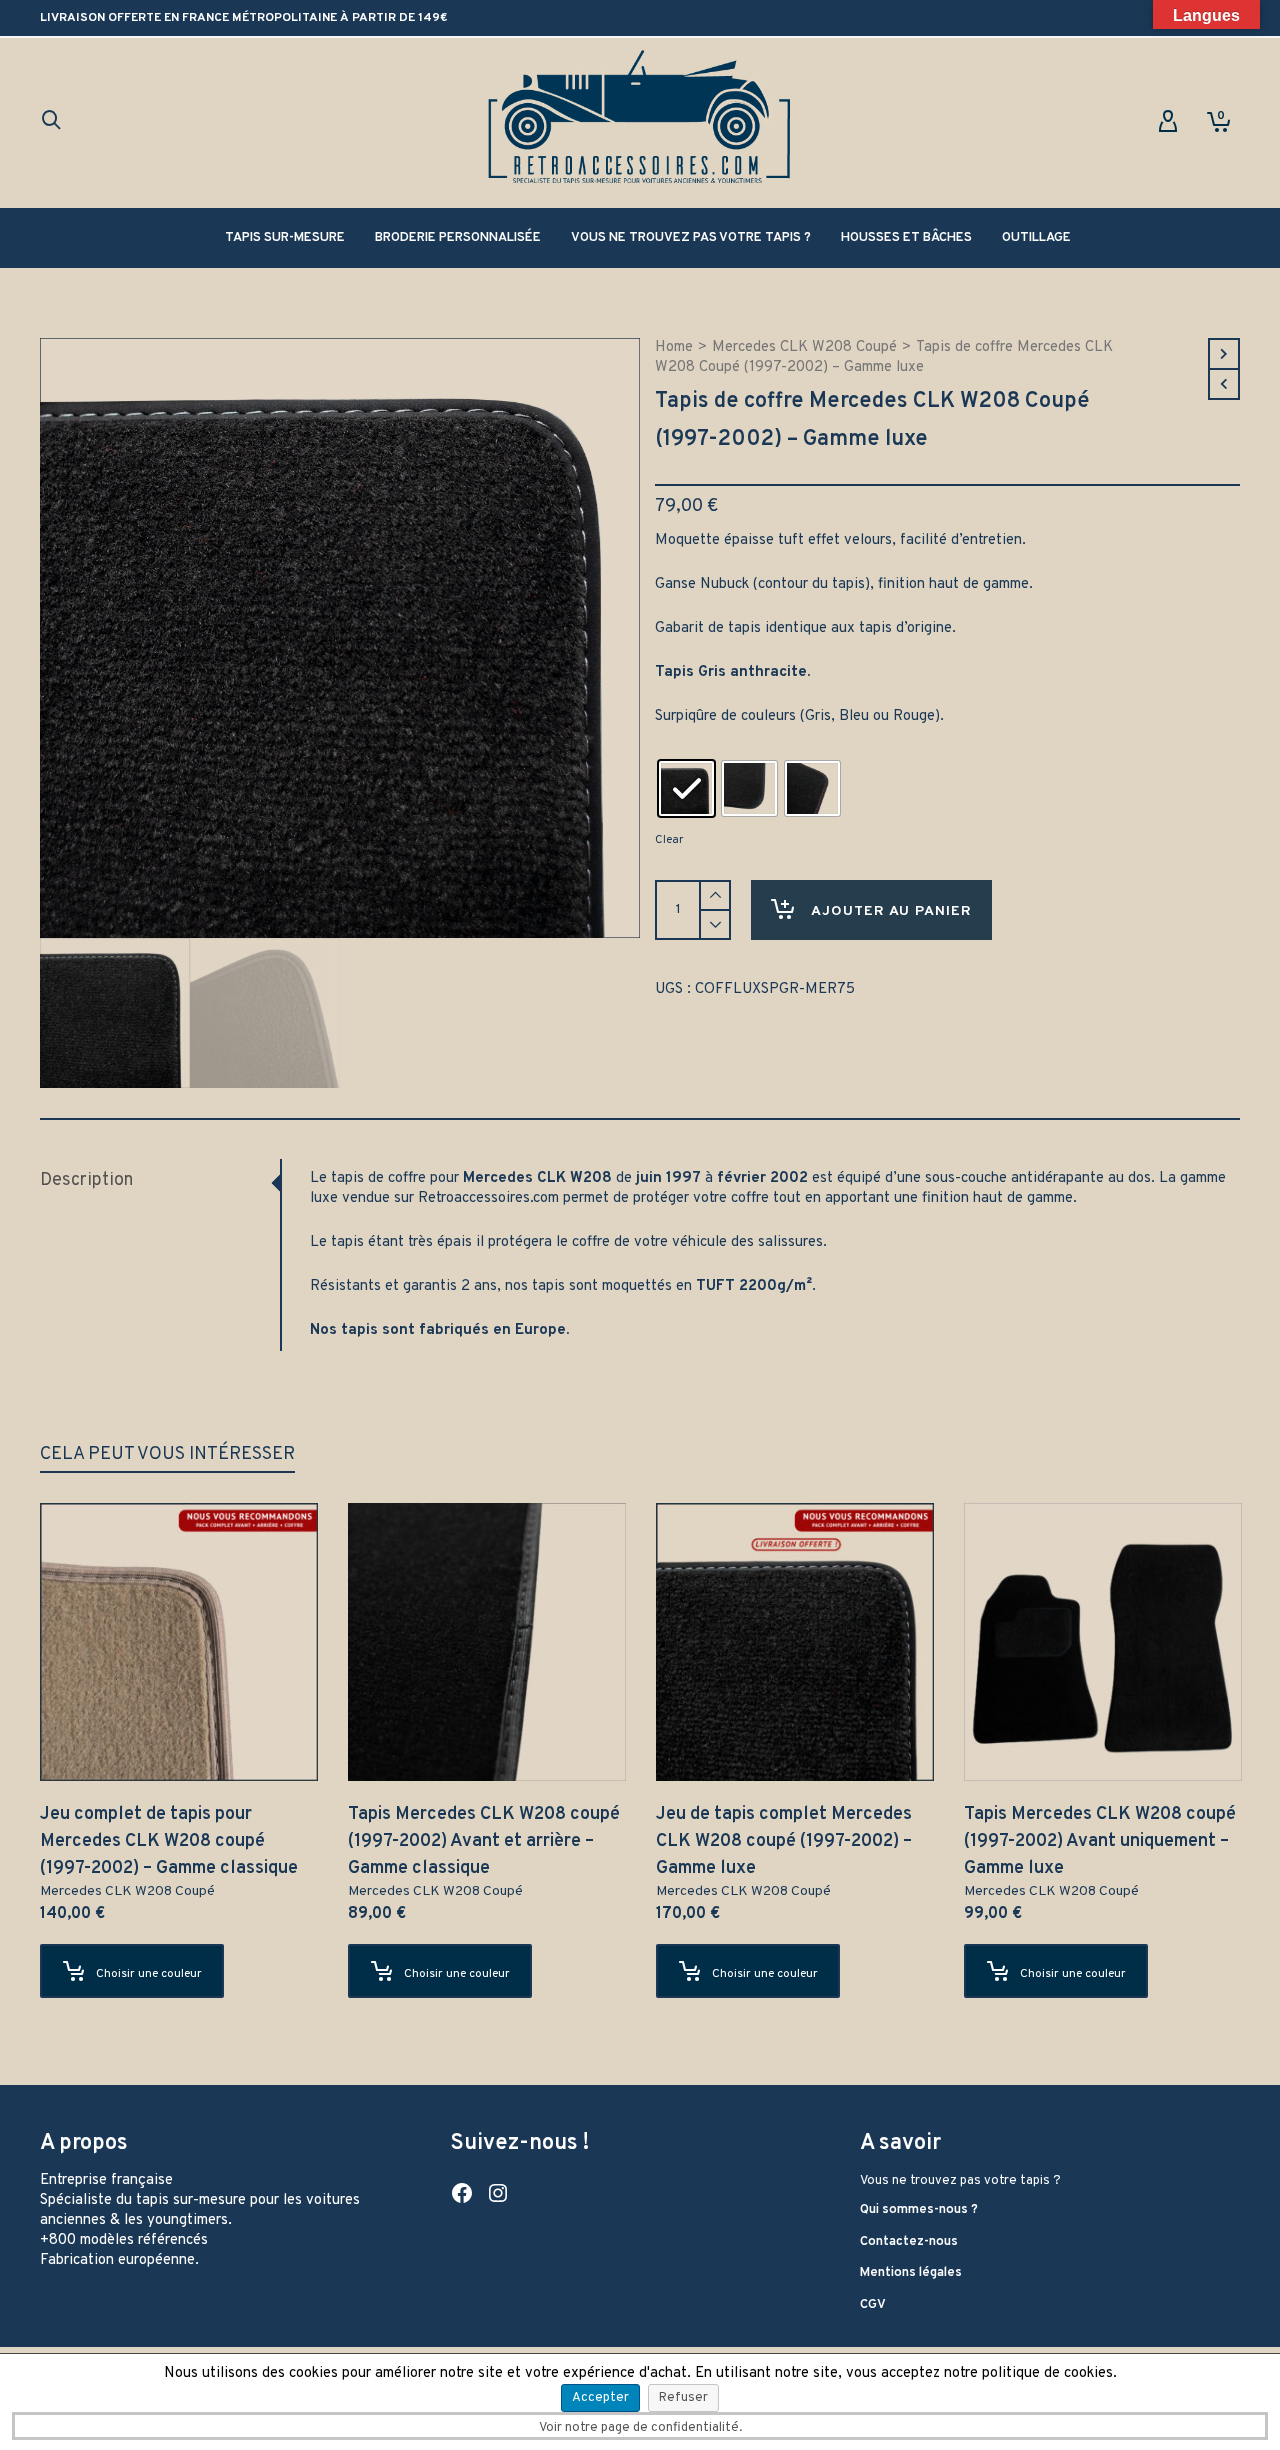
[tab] (160, 1181)
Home (674, 347)
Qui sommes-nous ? (919, 2210)
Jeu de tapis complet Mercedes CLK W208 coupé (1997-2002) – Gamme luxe (784, 1841)
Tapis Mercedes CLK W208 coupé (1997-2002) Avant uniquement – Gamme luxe (1100, 1841)
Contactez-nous (909, 2242)
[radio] (686, 788)
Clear (669, 840)
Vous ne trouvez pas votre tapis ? (960, 2181)
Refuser (683, 2398)
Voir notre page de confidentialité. (640, 2428)
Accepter (600, 2398)
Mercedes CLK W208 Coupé (804, 347)
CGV (873, 2305)
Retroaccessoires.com (488, 1198)
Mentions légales (911, 2273)
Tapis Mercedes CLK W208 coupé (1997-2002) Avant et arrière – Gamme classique (484, 1841)
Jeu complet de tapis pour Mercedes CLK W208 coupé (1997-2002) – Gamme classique (169, 1841)
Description (86, 1180)
